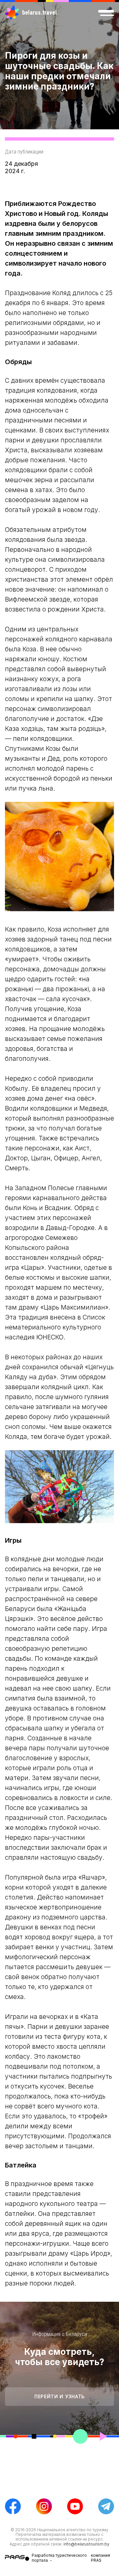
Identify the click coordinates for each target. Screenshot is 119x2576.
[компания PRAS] (18, 2558)
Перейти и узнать (59, 2396)
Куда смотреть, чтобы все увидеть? (59, 2357)
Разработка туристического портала (59, 2558)
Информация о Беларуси (60, 2334)
